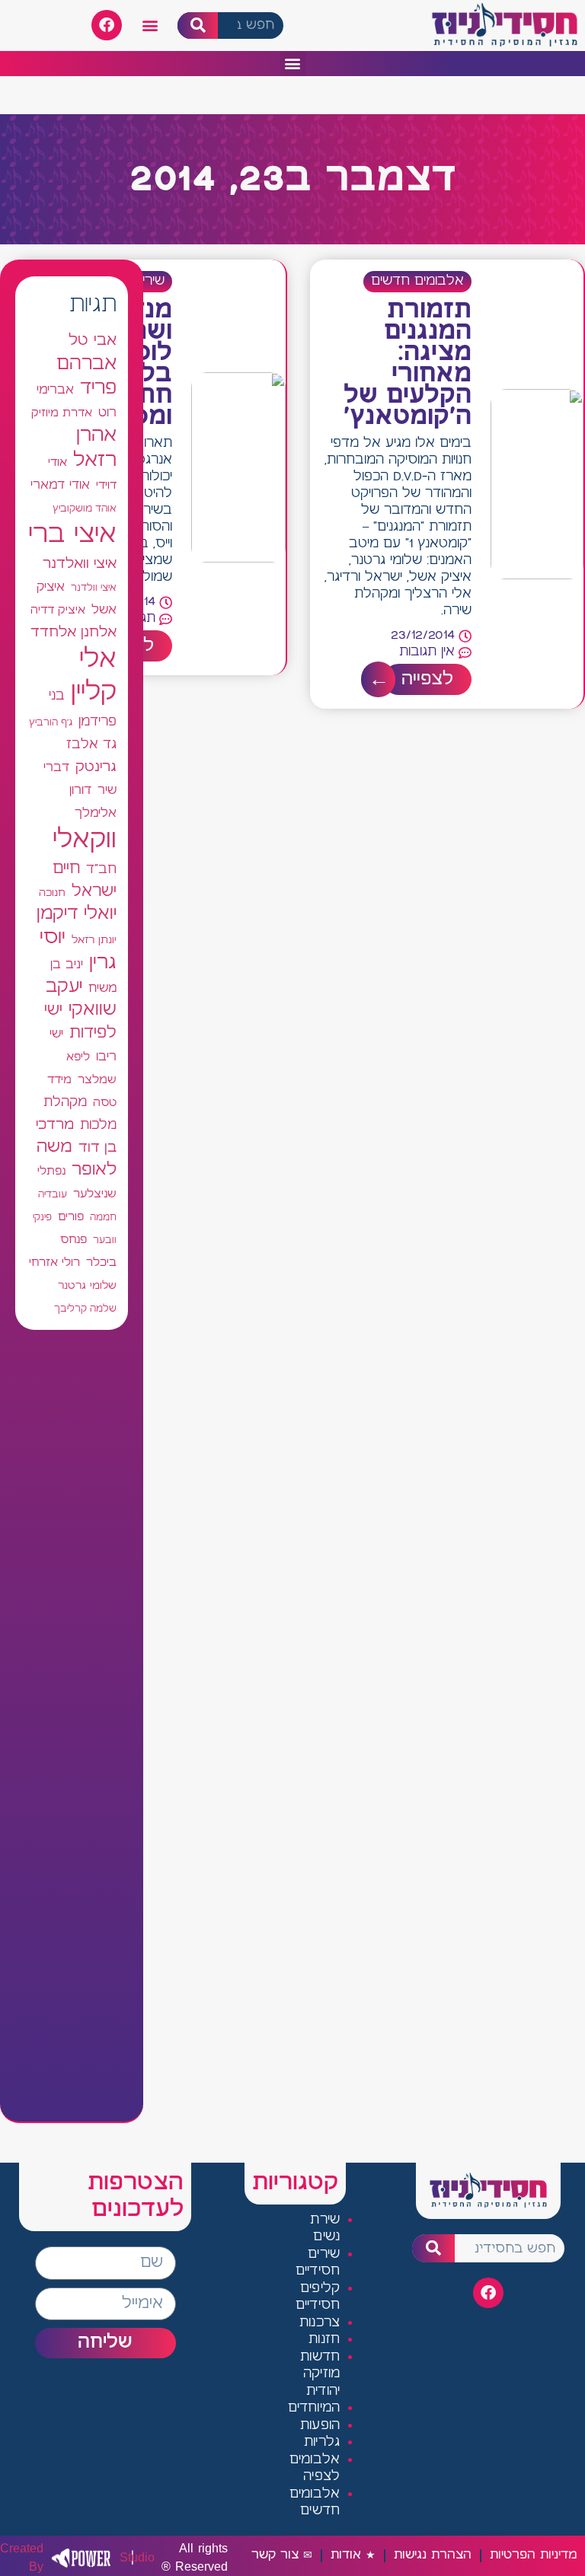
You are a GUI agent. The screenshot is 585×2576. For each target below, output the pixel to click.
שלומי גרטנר (87, 1286)
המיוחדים (314, 2408)
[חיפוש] (198, 26)
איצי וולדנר (94, 588)
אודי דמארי (60, 485)
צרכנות (320, 2323)
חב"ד (101, 870)
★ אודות (353, 2555)
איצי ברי (72, 535)
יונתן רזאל (94, 940)
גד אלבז (91, 745)
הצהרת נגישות (433, 2555)
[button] (150, 26)
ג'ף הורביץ (51, 722)
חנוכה (52, 893)
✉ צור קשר (282, 2555)
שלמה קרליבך (85, 1309)
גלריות (322, 2442)
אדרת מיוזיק (62, 413)
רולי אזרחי (54, 1262)
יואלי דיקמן (77, 914)
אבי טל (93, 341)
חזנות (324, 2340)
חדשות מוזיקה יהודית (320, 2374)
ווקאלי (85, 840)
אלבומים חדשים (417, 281)
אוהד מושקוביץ (85, 509)
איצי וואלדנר (80, 564)
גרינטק (96, 767)
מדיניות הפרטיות (533, 2555)
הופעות (320, 2426)
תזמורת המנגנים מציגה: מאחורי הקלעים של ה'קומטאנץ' (408, 364)
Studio (60, 2558)
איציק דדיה (58, 610)
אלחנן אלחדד (74, 633)
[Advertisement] (72, 1726)
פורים (71, 1217)
